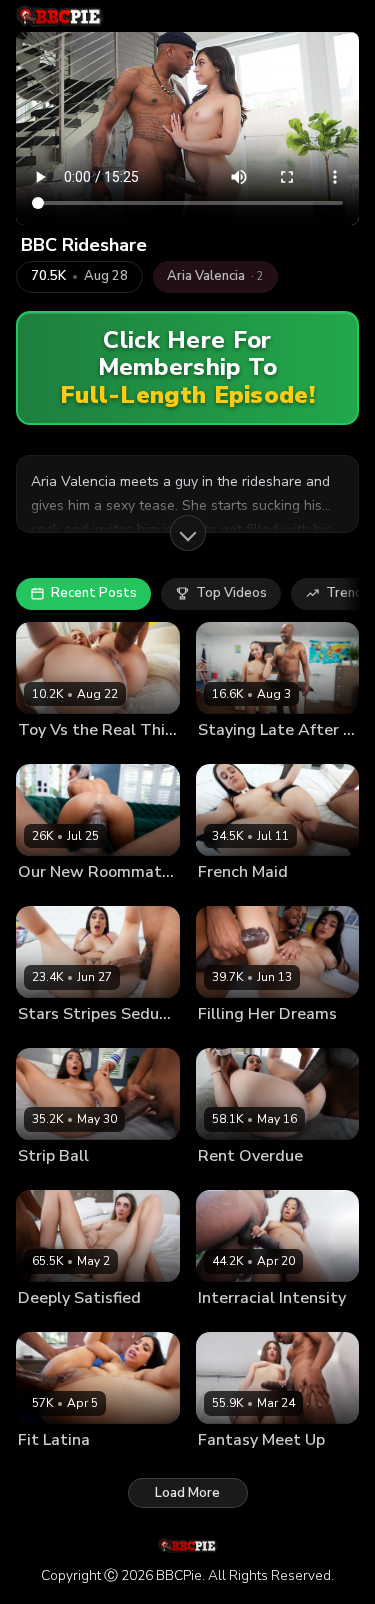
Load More (187, 1493)
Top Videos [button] (231, 593)
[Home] (60, 16)
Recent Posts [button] (94, 593)
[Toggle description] (188, 533)
